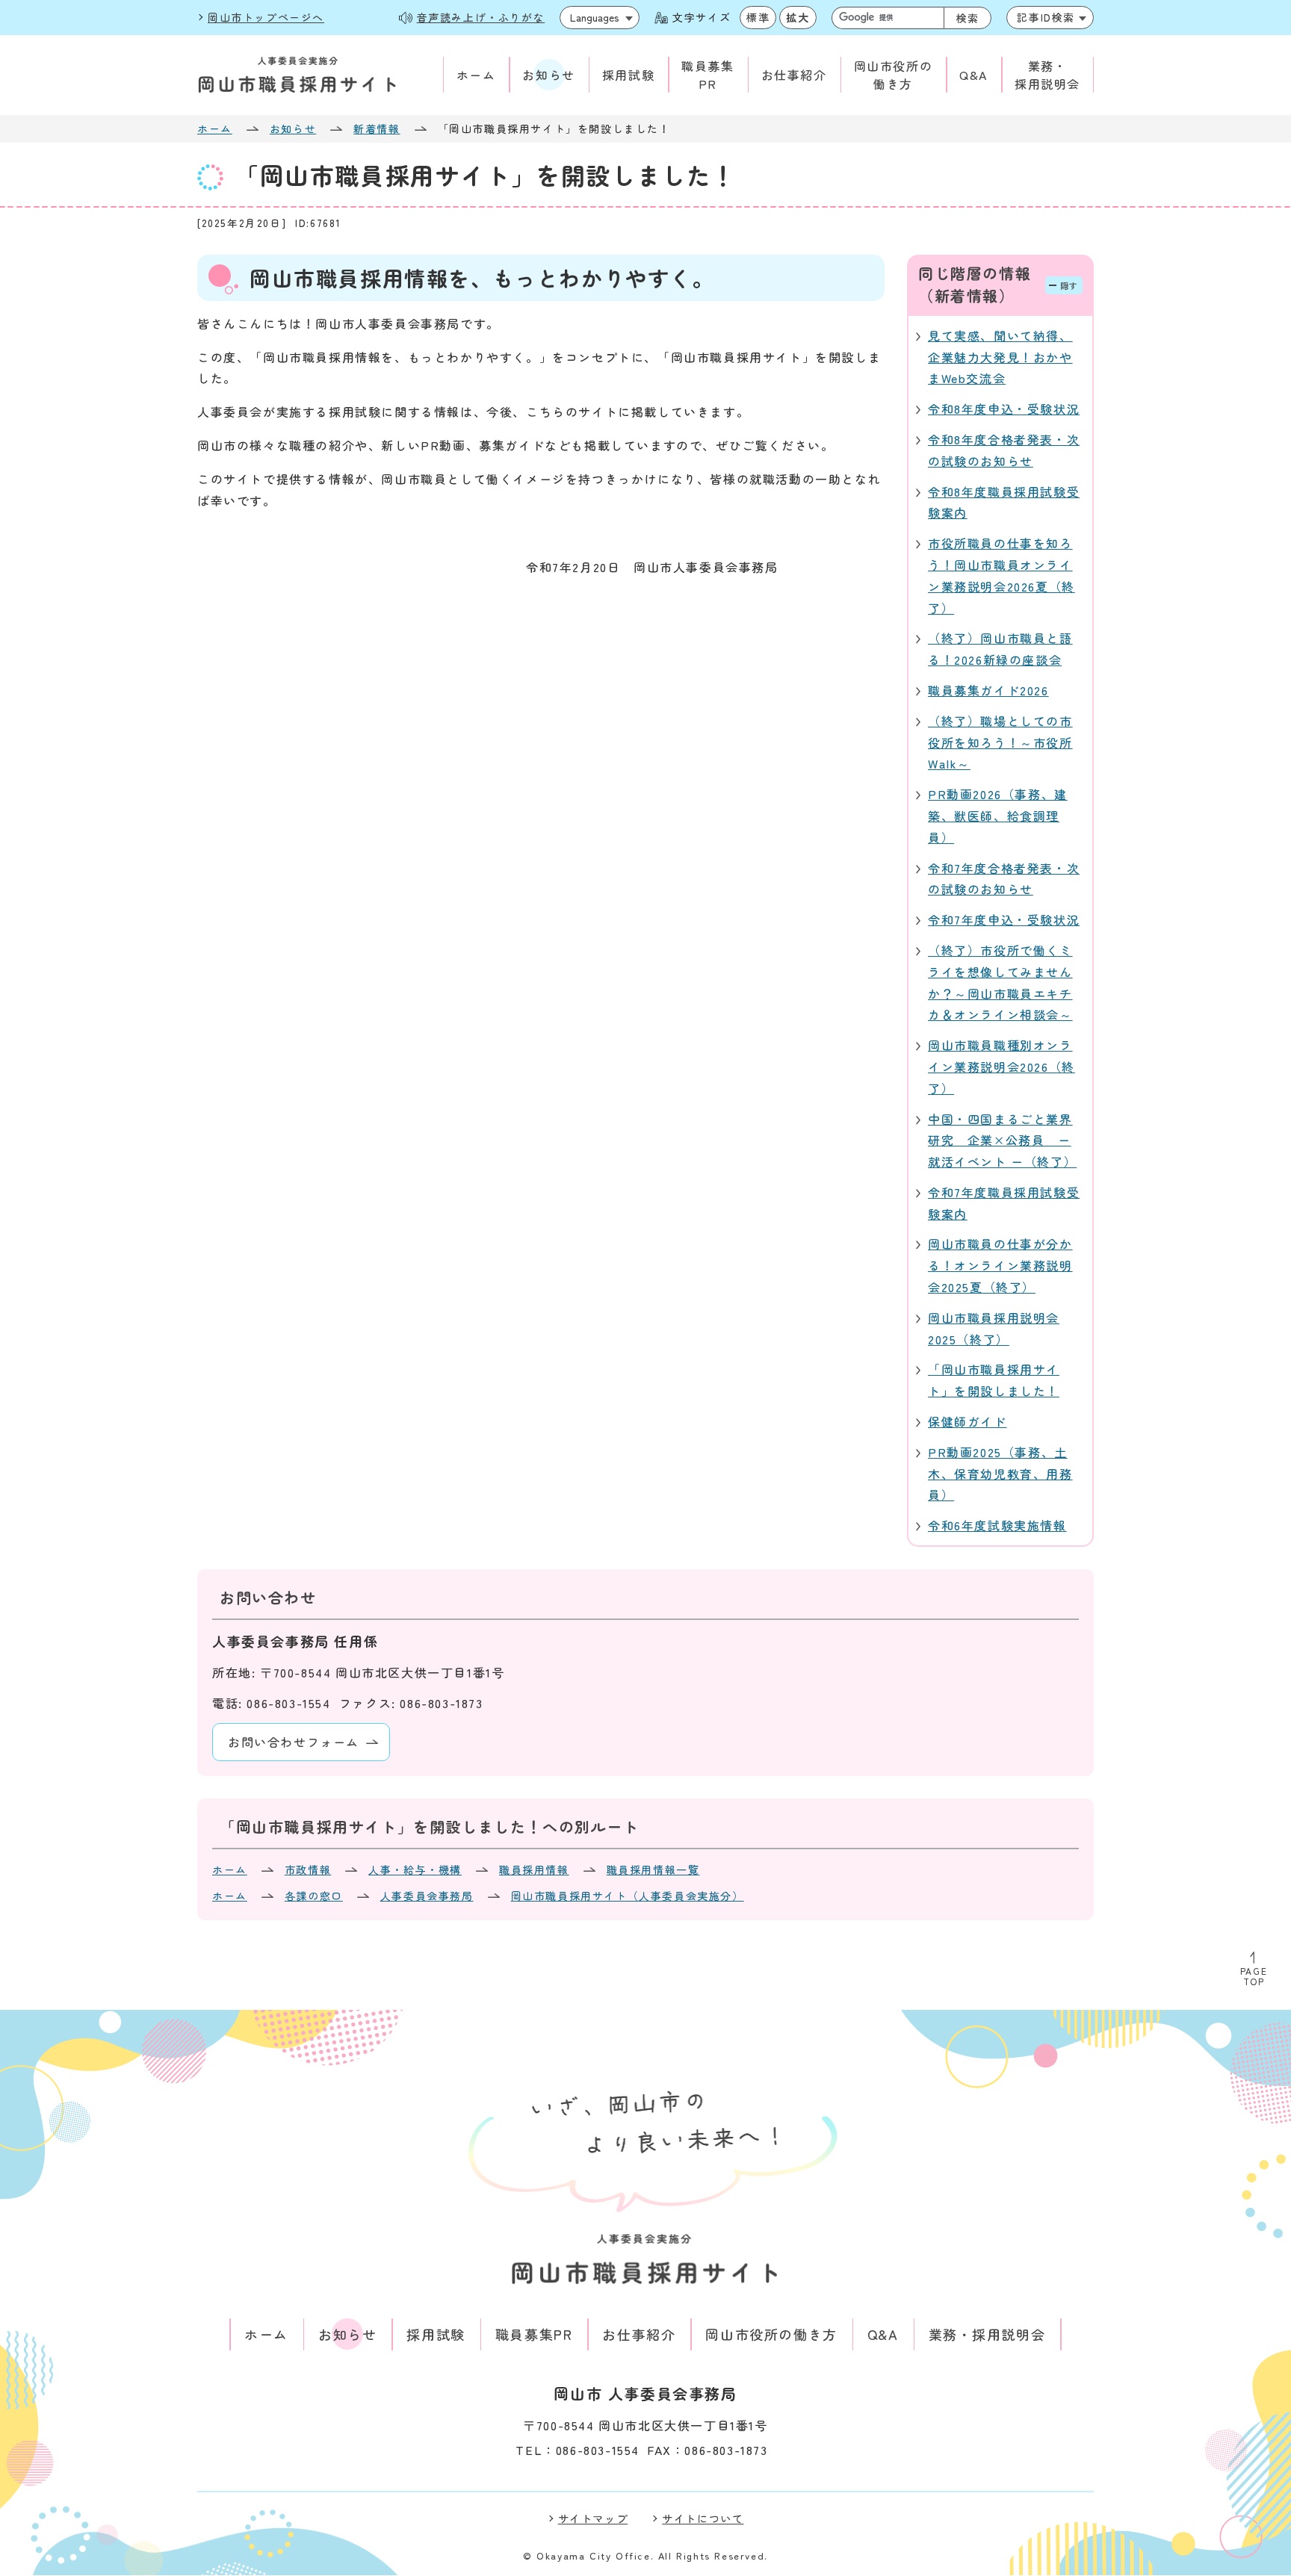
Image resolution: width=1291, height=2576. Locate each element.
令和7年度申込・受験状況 (1004, 919)
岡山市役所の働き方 (894, 75)
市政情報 (308, 1869)
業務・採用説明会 (1047, 75)
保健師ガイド (968, 1421)
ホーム (476, 75)
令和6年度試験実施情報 (997, 1525)
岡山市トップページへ (266, 17)
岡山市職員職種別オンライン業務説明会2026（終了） (1001, 1067)
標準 (758, 17)
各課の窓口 (314, 1896)
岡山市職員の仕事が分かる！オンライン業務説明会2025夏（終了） (1000, 1265)
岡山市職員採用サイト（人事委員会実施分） (628, 1896)
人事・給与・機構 (415, 1869)
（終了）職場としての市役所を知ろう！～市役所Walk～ (1000, 742)
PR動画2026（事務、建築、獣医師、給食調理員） (998, 816)
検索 (968, 18)
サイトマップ (593, 2518)
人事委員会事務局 (427, 1896)
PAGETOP (1254, 1976)
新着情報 (377, 128)
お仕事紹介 (794, 75)
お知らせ (548, 75)
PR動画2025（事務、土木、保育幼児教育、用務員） (1000, 1474)
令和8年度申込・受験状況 (1004, 409)
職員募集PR (708, 75)
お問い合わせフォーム (294, 1742)
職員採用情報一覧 (653, 1869)
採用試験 (628, 75)
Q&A (973, 75)
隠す (1069, 285)
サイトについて (703, 2518)
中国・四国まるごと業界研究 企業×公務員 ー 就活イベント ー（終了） (1002, 1140)
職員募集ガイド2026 (988, 690)
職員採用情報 (534, 1869)
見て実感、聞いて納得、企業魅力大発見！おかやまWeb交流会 (1000, 357)
